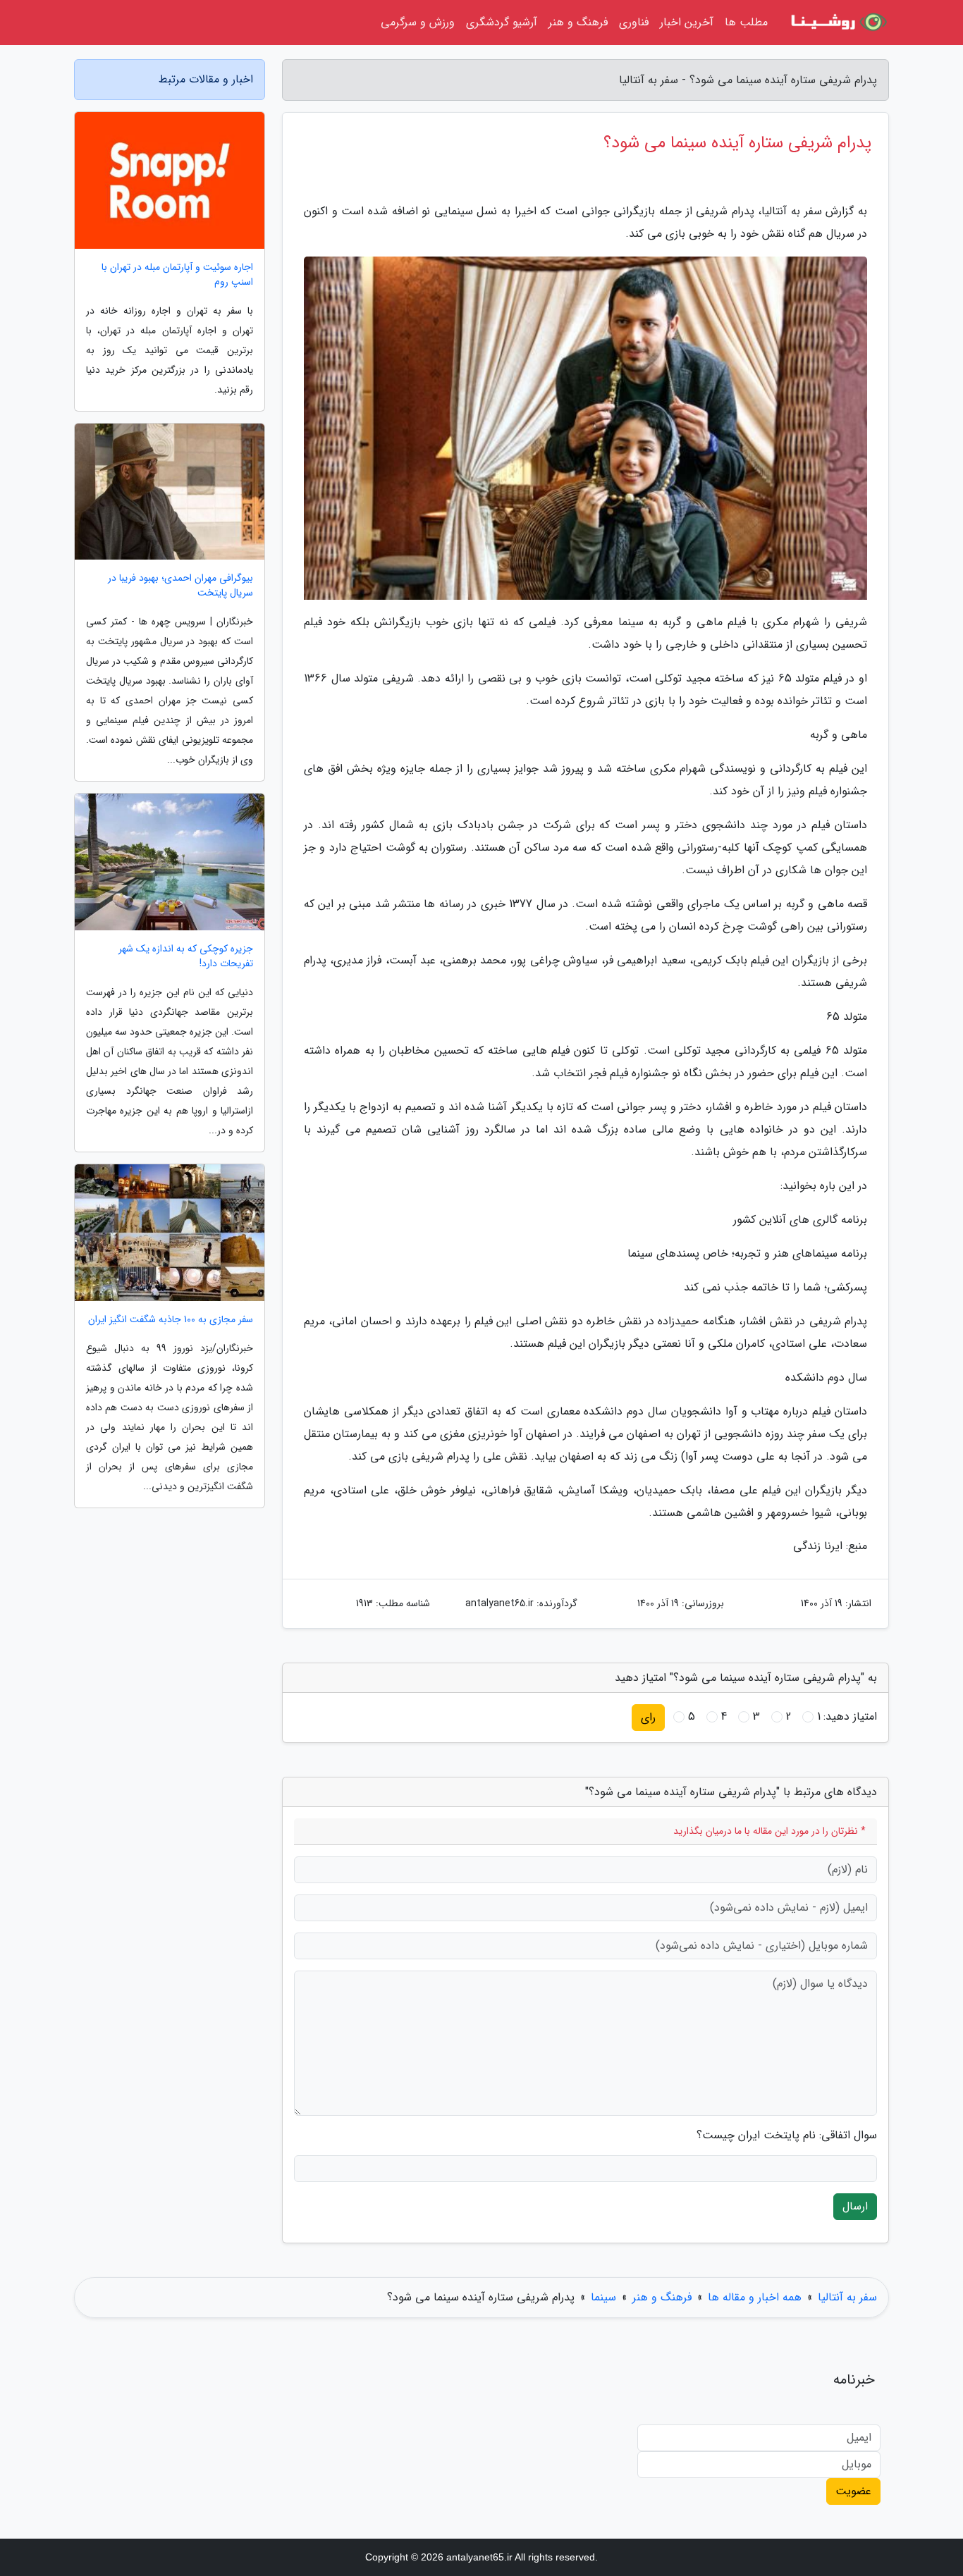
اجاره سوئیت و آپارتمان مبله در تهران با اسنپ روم (177, 275)
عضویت (853, 2491)
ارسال (855, 2206)
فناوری (634, 22)
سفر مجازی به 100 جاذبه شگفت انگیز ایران (171, 1320)
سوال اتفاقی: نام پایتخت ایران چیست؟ (787, 2136)
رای (648, 1717)
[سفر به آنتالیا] (837, 23)
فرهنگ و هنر (578, 22)
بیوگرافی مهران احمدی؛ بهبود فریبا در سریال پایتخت (180, 586)
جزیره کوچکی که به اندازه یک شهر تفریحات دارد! (186, 956)
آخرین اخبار (687, 22)
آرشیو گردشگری (502, 22)
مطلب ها (746, 22)
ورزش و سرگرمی (418, 22)
